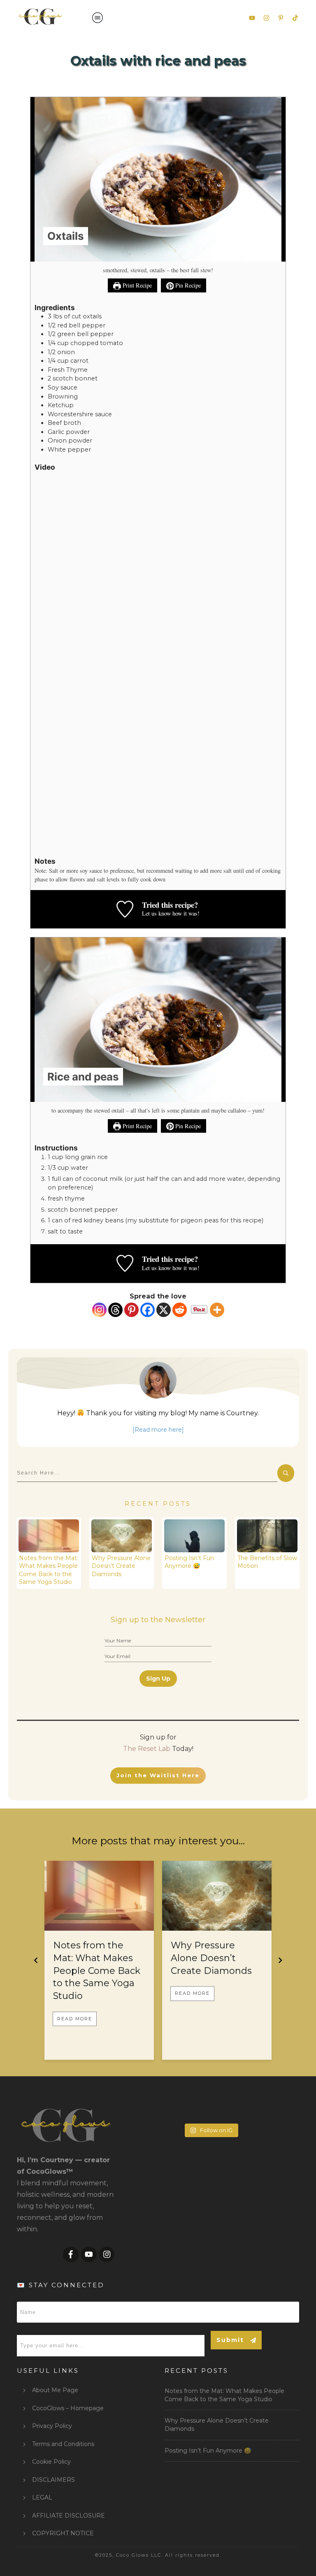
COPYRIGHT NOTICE (63, 2533)
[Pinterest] (131, 1310)
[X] (164, 1310)
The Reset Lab (147, 1749)
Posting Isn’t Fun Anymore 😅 (189, 1562)
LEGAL (42, 2497)
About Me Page (55, 2390)
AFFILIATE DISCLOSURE (69, 2516)
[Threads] (115, 1310)
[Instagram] (99, 1310)
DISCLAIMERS (53, 2480)
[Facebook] (148, 1310)
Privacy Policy (52, 2426)
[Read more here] (158, 1430)
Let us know (156, 913)
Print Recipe (136, 285)
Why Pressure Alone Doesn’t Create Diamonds (121, 1566)
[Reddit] (180, 1310)
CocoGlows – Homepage (68, 2408)
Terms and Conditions (63, 2444)
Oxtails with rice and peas (158, 61)
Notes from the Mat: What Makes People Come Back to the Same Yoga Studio (49, 1570)
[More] (217, 1310)
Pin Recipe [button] (187, 285)
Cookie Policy (51, 2462)
